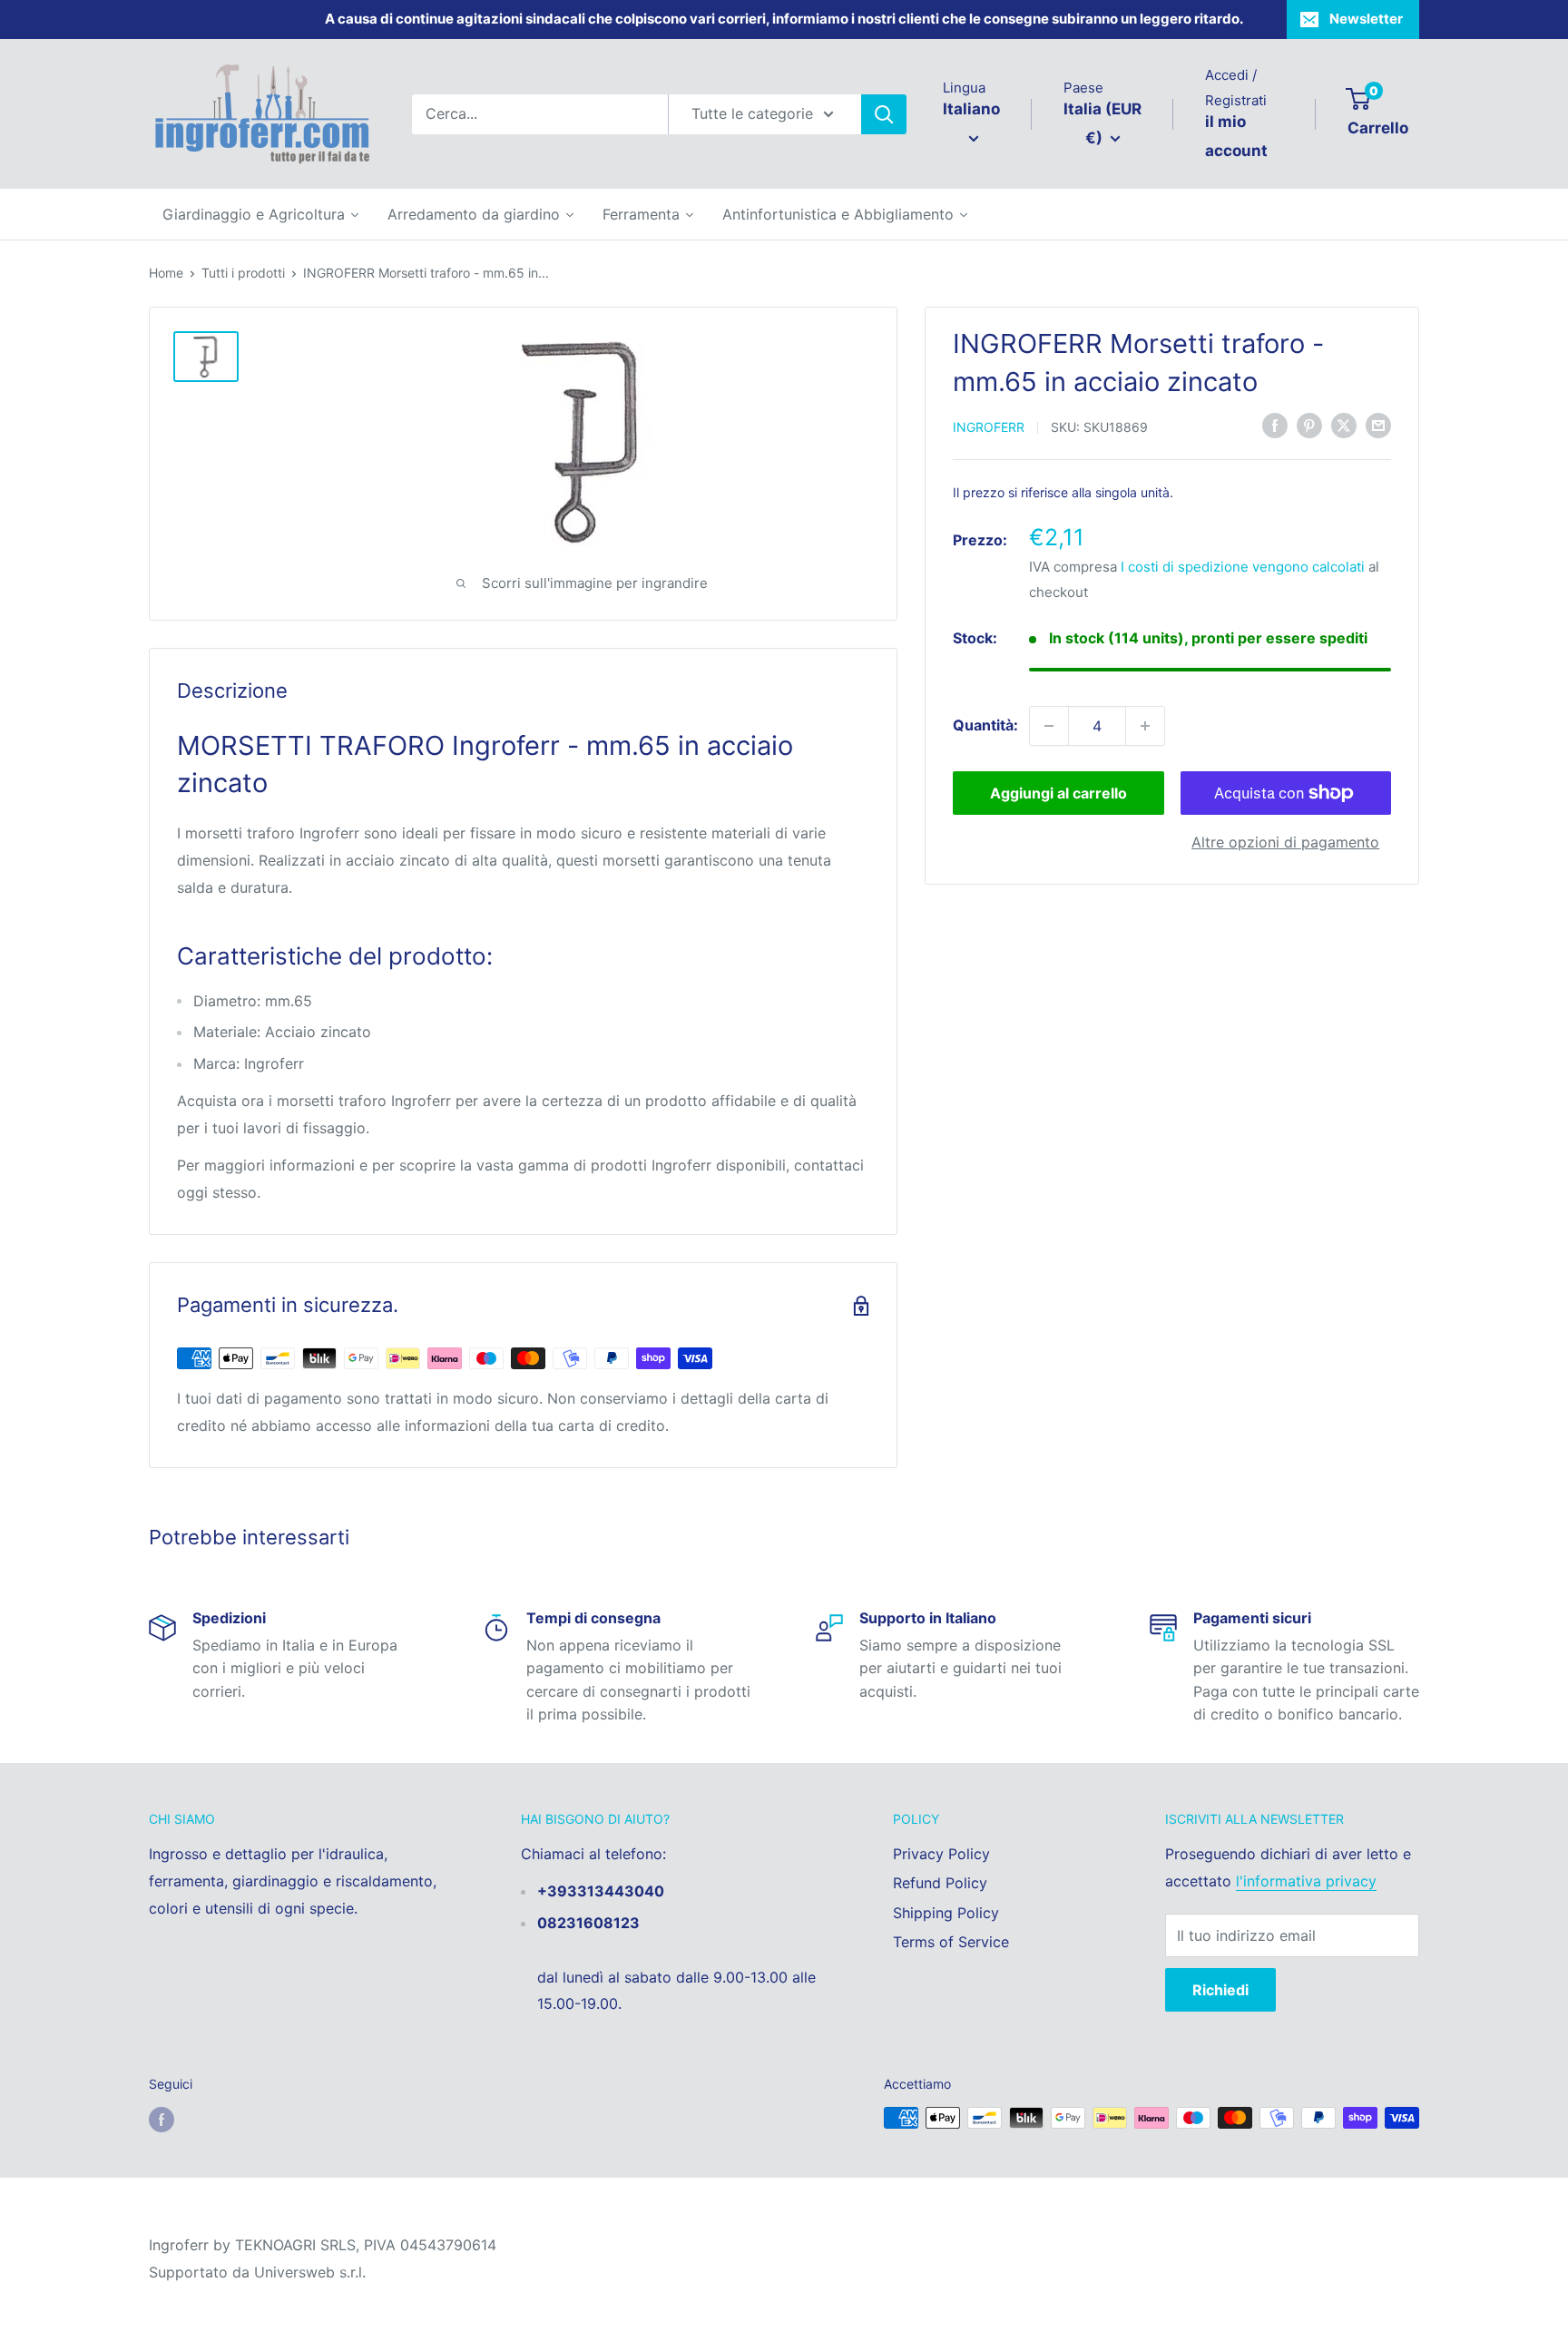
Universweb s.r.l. (310, 2272)
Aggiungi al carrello (1058, 793)
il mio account (1236, 136)
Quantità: (985, 725)
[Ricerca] (884, 114)
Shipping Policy (946, 1913)
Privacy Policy (941, 1854)
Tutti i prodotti (243, 273)
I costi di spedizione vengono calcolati (1243, 566)
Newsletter (1366, 19)
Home (166, 273)
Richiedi (1220, 1990)
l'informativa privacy (1306, 1881)
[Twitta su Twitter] (1344, 426)
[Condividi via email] (1378, 426)
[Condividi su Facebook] (1275, 426)
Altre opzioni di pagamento (1285, 842)
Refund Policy (940, 1883)
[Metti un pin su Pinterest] (1309, 426)
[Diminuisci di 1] (1049, 726)
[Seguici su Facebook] (162, 2120)
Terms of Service (951, 1942)
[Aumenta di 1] (1145, 726)
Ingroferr (989, 427)
